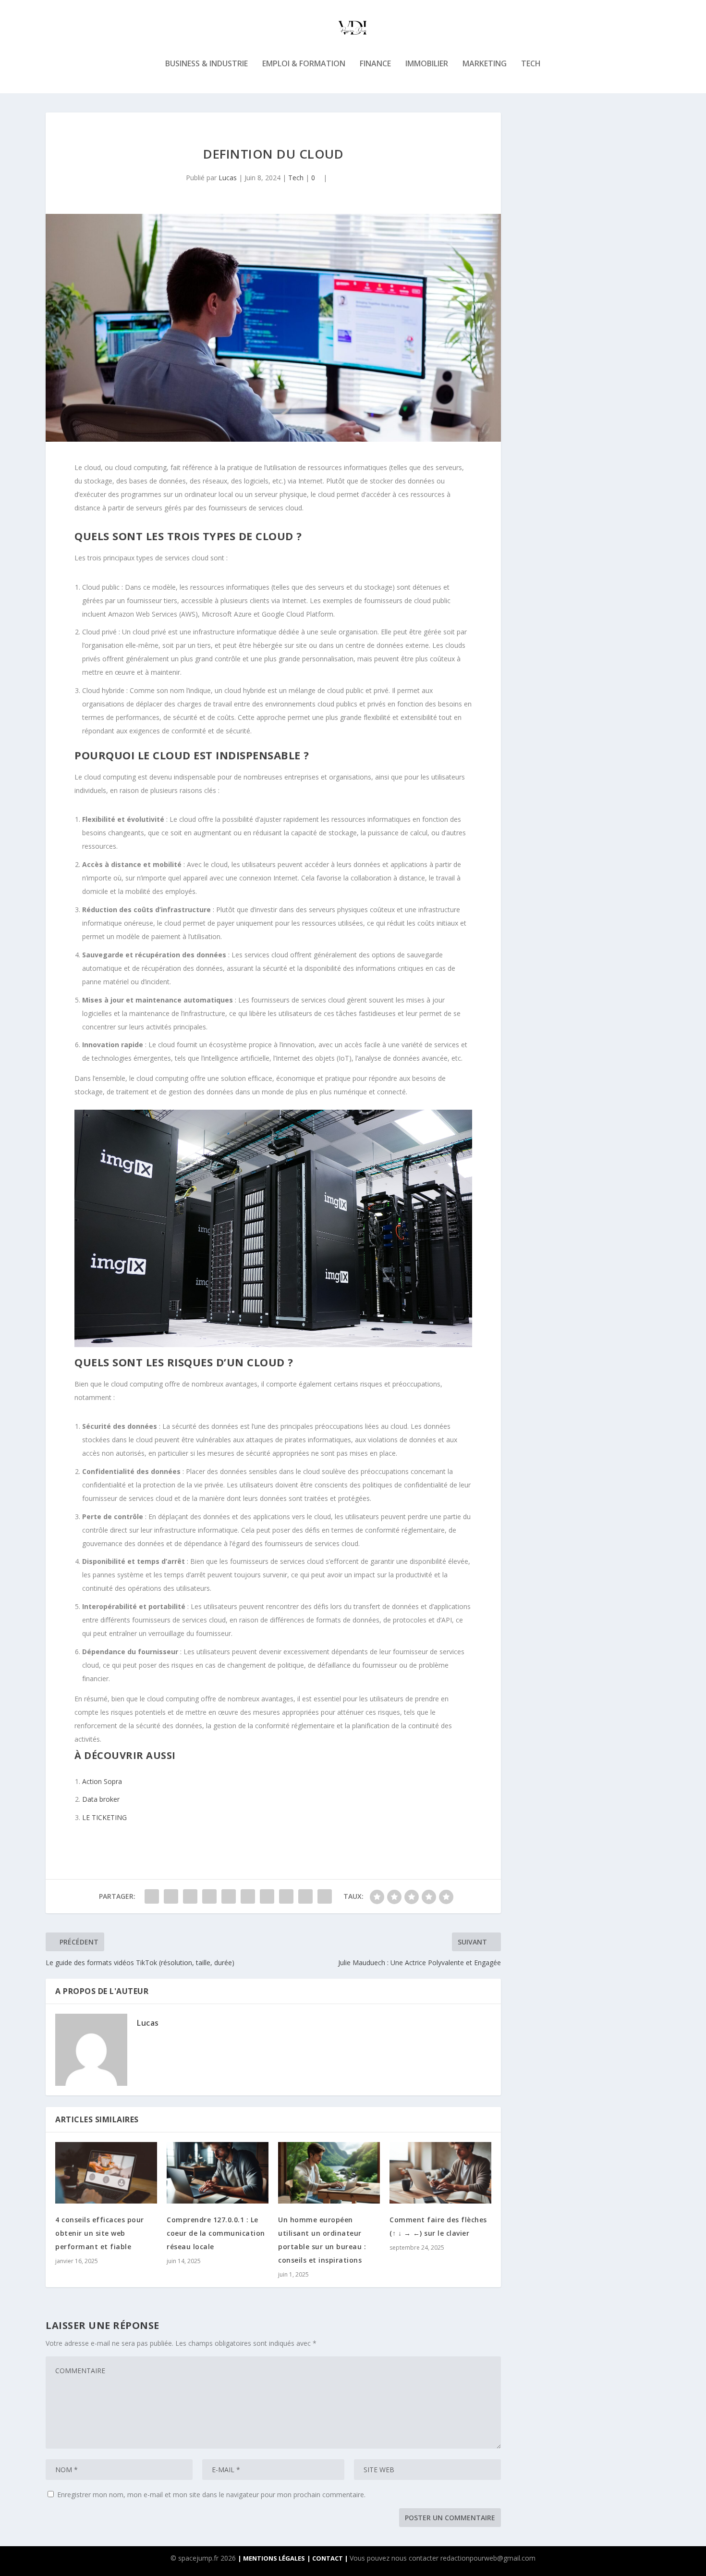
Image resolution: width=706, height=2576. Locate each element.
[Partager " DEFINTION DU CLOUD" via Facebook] (152, 1896)
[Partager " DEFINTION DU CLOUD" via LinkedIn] (248, 1896)
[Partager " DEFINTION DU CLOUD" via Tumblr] (209, 1896)
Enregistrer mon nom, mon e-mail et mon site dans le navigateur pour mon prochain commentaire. (211, 2495)
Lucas (228, 178)
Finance (375, 64)
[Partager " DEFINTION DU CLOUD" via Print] (325, 1896)
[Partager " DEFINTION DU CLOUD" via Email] (305, 1896)
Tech (531, 64)
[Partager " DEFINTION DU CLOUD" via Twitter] (171, 1896)
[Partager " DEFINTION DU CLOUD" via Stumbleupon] (286, 1896)
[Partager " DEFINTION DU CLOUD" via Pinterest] (229, 1896)
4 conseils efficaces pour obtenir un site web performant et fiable (100, 2233)
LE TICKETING (104, 1817)
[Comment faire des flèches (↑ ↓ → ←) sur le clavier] (440, 2173)
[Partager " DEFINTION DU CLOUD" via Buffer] (267, 1896)
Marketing (485, 64)
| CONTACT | (328, 2558)
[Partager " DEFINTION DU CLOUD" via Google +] (190, 1896)
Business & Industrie (207, 64)
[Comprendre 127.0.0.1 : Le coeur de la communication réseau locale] (218, 2173)
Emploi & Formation (304, 64)
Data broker (101, 1799)
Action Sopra (102, 1781)
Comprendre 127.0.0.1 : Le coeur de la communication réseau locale (216, 2233)
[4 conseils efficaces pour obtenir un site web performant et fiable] (106, 2173)
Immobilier (427, 64)
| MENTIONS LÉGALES (271, 2558)
